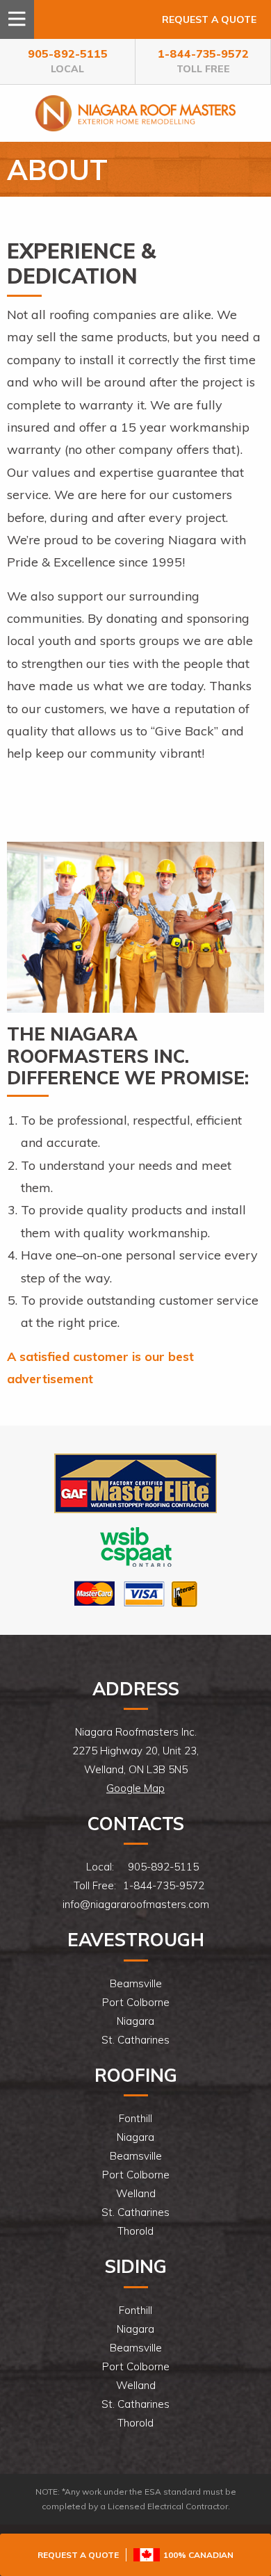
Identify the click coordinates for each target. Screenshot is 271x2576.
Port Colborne (136, 2002)
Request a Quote (209, 19)
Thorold (135, 2231)
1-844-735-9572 (203, 61)
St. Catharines (135, 2040)
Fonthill (135, 2118)
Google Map (135, 1788)
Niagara (135, 2021)
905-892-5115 (68, 61)
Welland (136, 2193)
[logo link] (135, 1482)
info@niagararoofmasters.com (136, 1904)
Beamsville (136, 1983)
